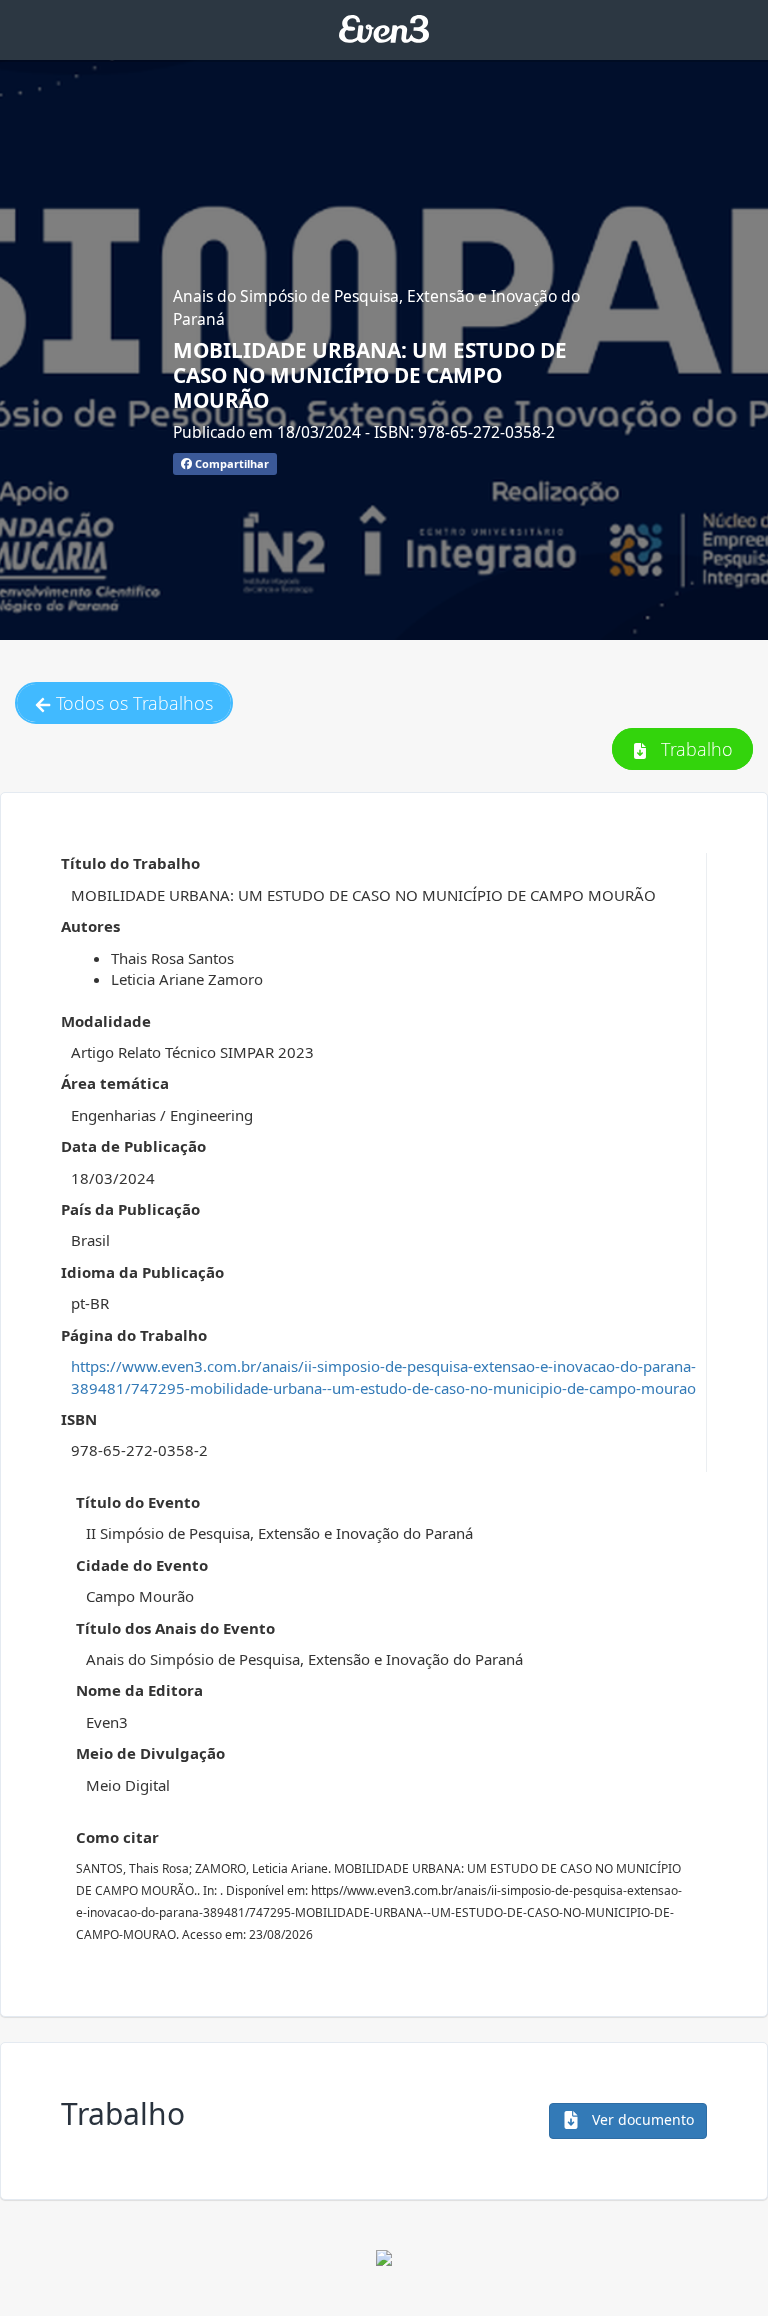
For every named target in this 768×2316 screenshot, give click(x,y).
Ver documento (641, 2119)
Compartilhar (230, 463)
